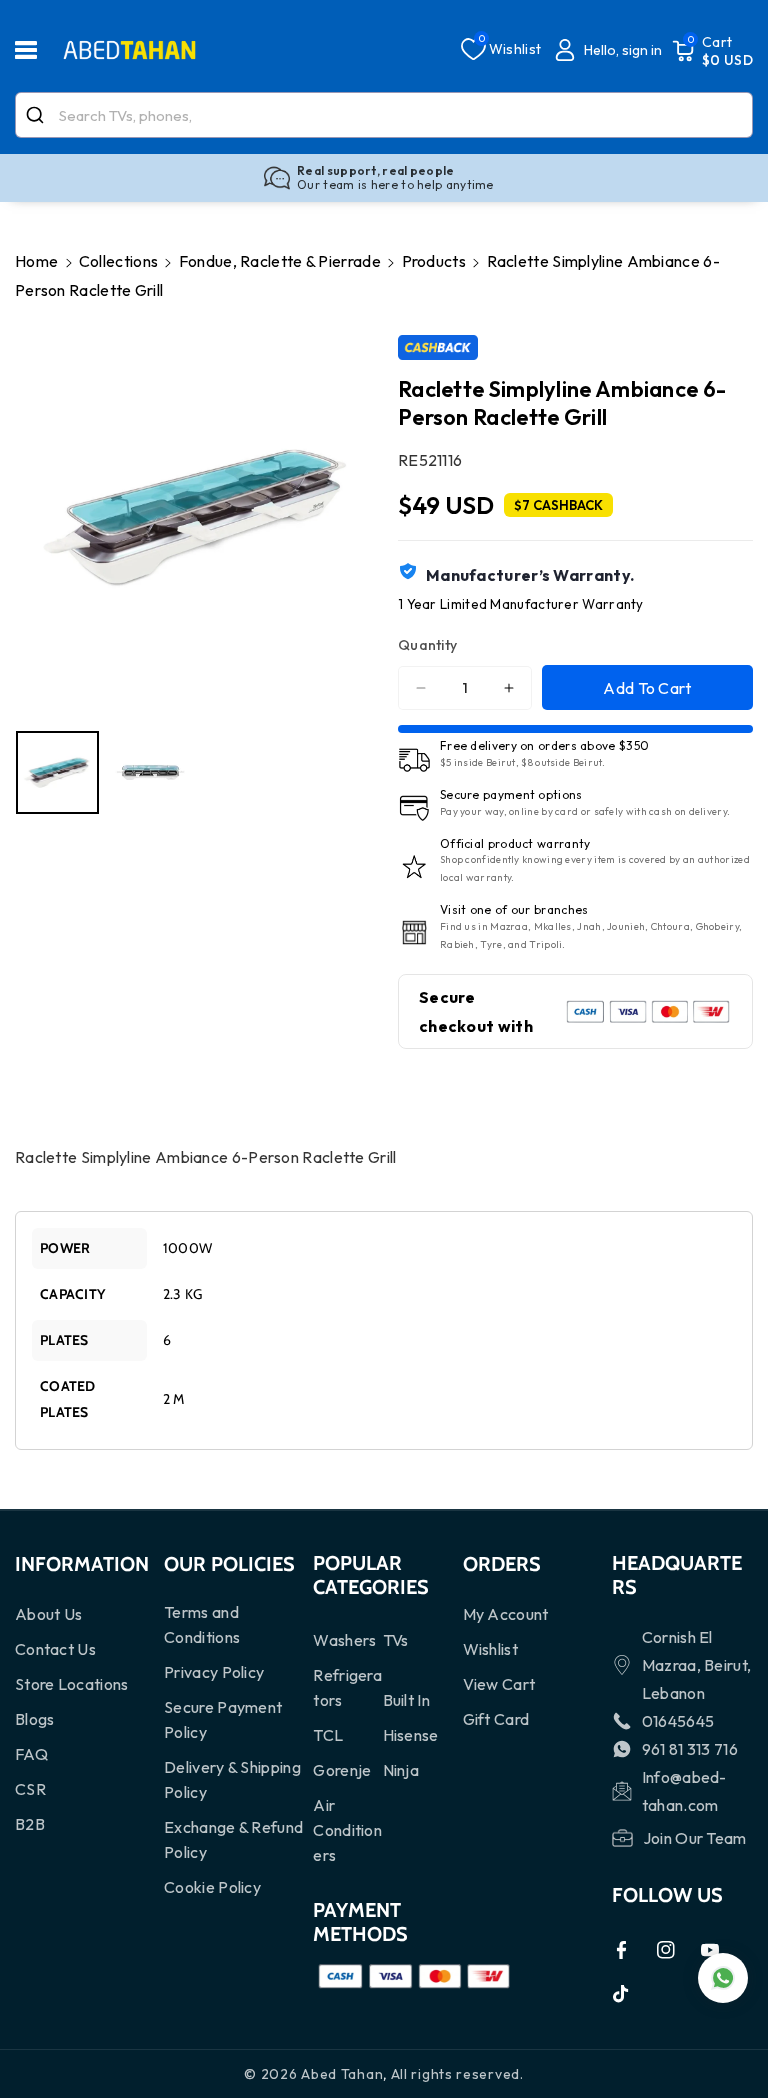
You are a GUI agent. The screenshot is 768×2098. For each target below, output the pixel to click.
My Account (506, 1614)
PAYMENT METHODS (360, 1922)
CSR (30, 1789)
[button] (37, 50)
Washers (344, 1640)
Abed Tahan (342, 2074)
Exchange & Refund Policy (233, 1839)
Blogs (35, 1719)
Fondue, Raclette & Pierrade (280, 261)
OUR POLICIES (229, 1564)
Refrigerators (347, 1687)
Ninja (401, 1770)
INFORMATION (82, 1564)
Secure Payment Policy (223, 1719)
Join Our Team (695, 1838)
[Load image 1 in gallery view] (57, 772)
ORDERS (502, 1564)
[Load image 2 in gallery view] (150, 772)
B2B (30, 1824)
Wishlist (490, 1649)
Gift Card (496, 1719)
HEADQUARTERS (677, 1575)
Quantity (427, 645)
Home (36, 261)
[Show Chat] (723, 1978)
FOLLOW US (667, 1895)
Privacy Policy (214, 1672)
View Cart (499, 1684)
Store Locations (72, 1684)
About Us (48, 1614)
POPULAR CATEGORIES (371, 1575)
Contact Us (55, 1649)
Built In (406, 1700)
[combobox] (384, 115)
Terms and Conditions (202, 1624)
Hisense (411, 1735)
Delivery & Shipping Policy (232, 1779)
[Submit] (37, 115)
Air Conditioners (347, 1830)
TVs (396, 1640)
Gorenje (342, 1770)
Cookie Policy (212, 1887)
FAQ (31, 1754)
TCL (328, 1735)
